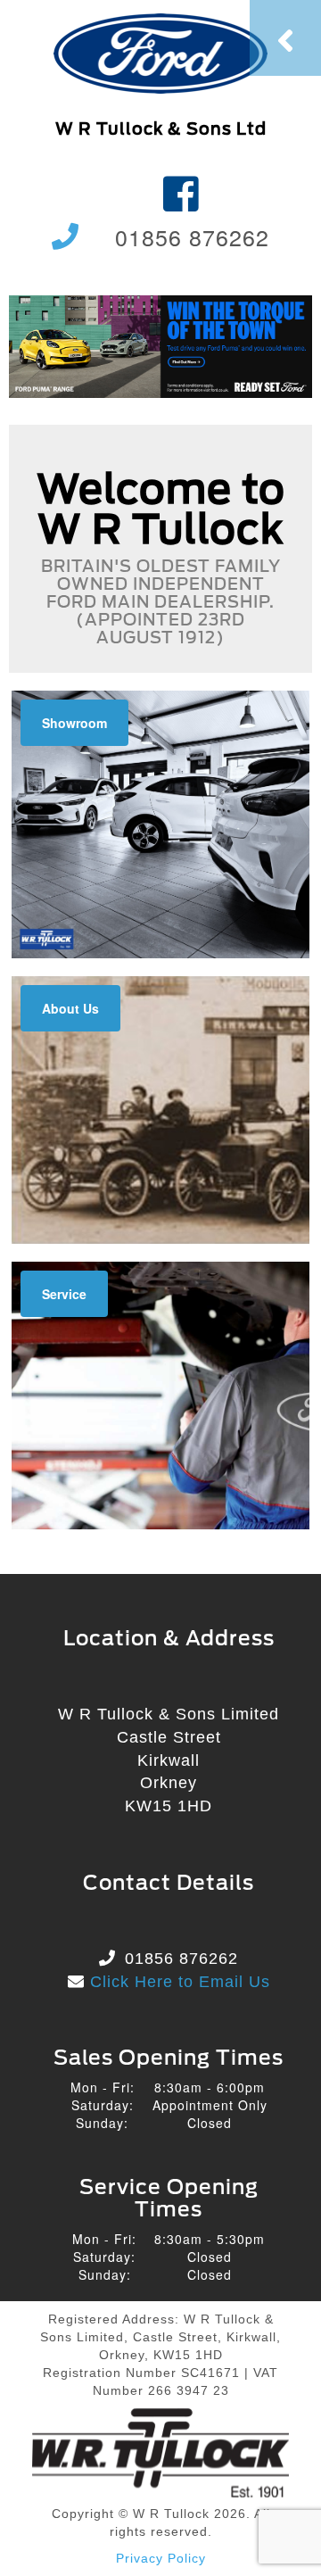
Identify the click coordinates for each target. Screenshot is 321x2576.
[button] (160, 346)
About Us (70, 1008)
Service (64, 1294)
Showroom (74, 723)
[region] (160, 346)
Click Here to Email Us (177, 1982)
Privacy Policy (161, 2558)
